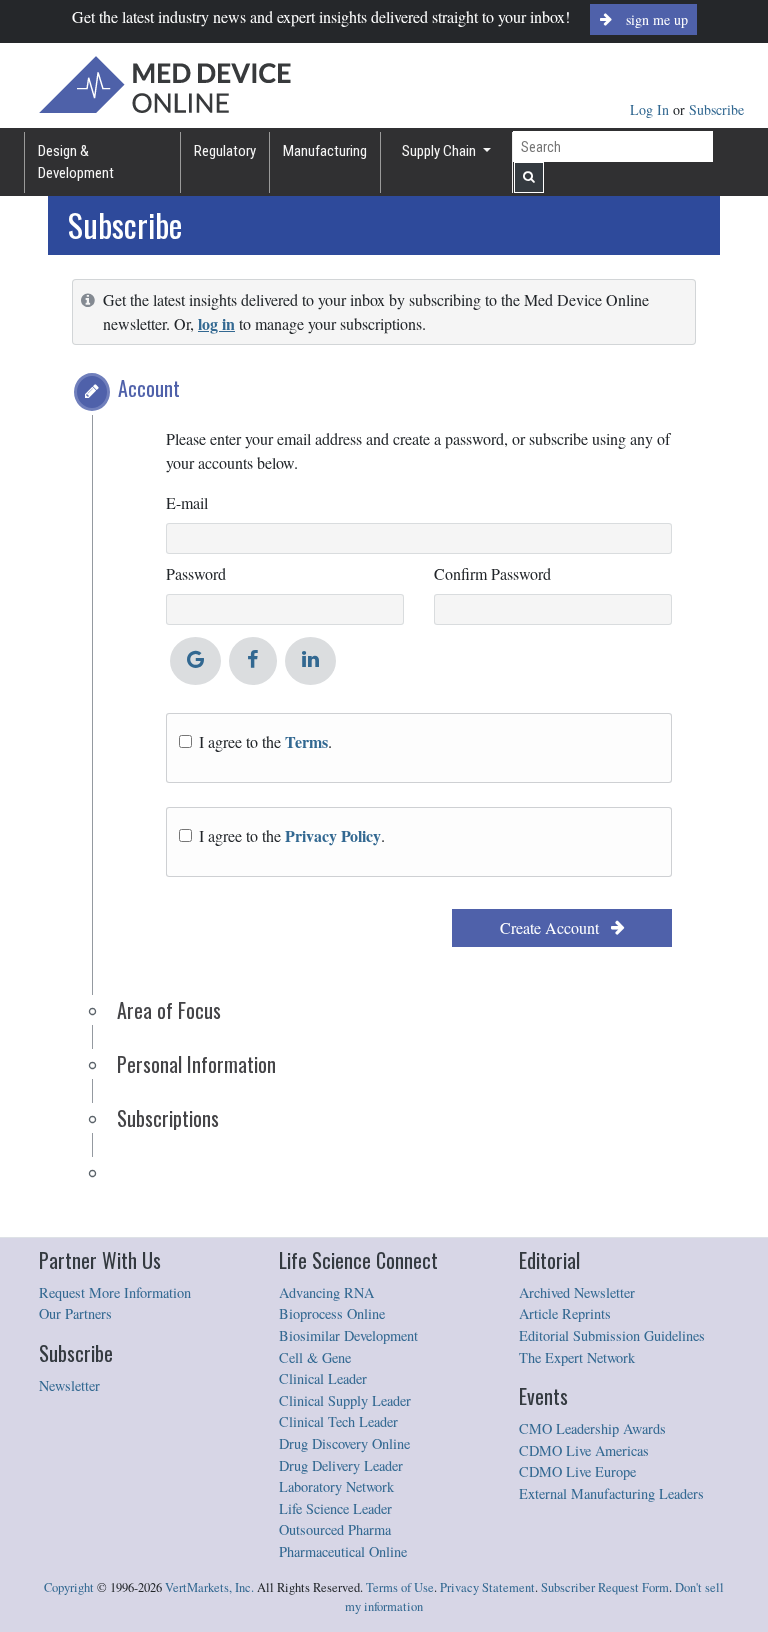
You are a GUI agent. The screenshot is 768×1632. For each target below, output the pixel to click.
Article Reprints (565, 1313)
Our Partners (75, 1313)
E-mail (187, 502)
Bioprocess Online (332, 1313)
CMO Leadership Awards (592, 1428)
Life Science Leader (335, 1508)
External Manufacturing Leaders (611, 1493)
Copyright (69, 1587)
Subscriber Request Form (605, 1587)
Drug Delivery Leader (341, 1465)
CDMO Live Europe (577, 1471)
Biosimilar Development (348, 1335)
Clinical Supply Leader (345, 1400)
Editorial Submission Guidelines (612, 1335)
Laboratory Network (336, 1486)
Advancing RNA (326, 1292)
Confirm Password (492, 573)
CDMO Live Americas (584, 1450)
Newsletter (69, 1385)
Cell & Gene (315, 1357)
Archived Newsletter (577, 1292)
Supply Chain (440, 151)
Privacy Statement (487, 1587)
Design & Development (76, 162)
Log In (651, 109)
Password (196, 573)
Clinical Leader (323, 1378)
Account (149, 388)
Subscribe (716, 109)
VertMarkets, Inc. (209, 1587)
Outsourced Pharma (335, 1529)
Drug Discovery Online (344, 1443)
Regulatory (225, 151)
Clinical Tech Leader (338, 1421)
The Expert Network (577, 1357)
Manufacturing (325, 151)
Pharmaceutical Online (343, 1551)
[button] (92, 392)
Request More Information (115, 1292)
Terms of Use (400, 1587)
